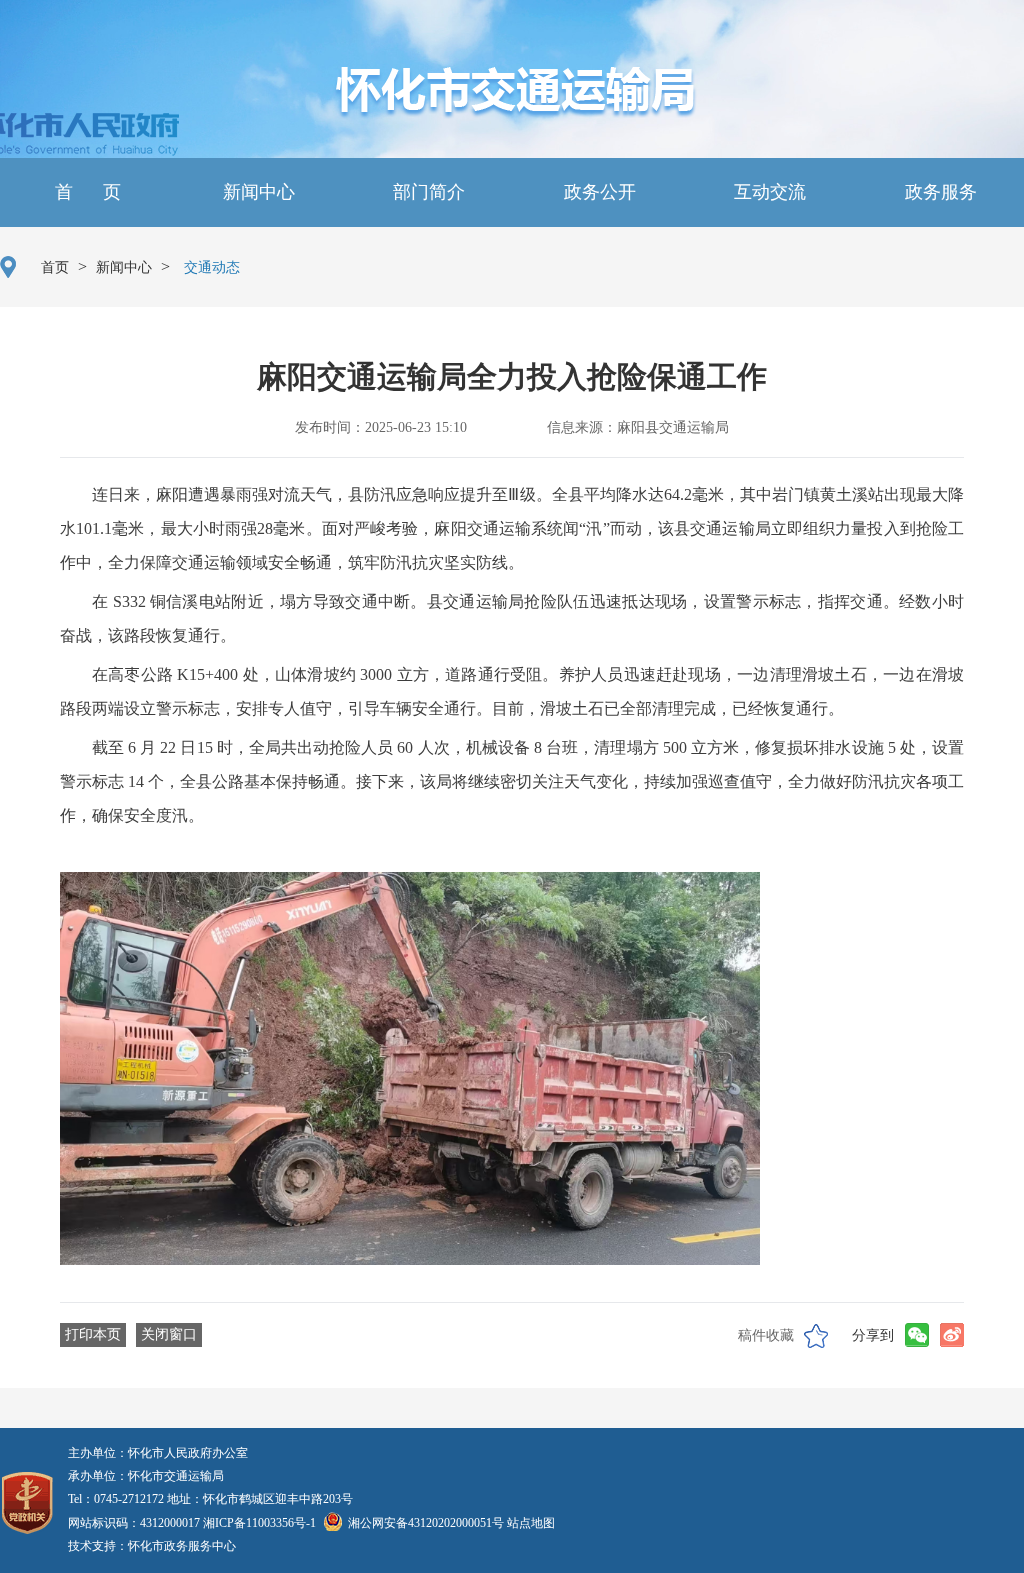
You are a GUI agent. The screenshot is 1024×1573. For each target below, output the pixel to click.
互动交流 (767, 192)
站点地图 (531, 1523)
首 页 (85, 192)
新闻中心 (256, 192)
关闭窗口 (169, 1334)
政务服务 (938, 192)
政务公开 (597, 192)
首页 (55, 267)
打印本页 (93, 1334)
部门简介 (426, 192)
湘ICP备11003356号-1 (259, 1523)
